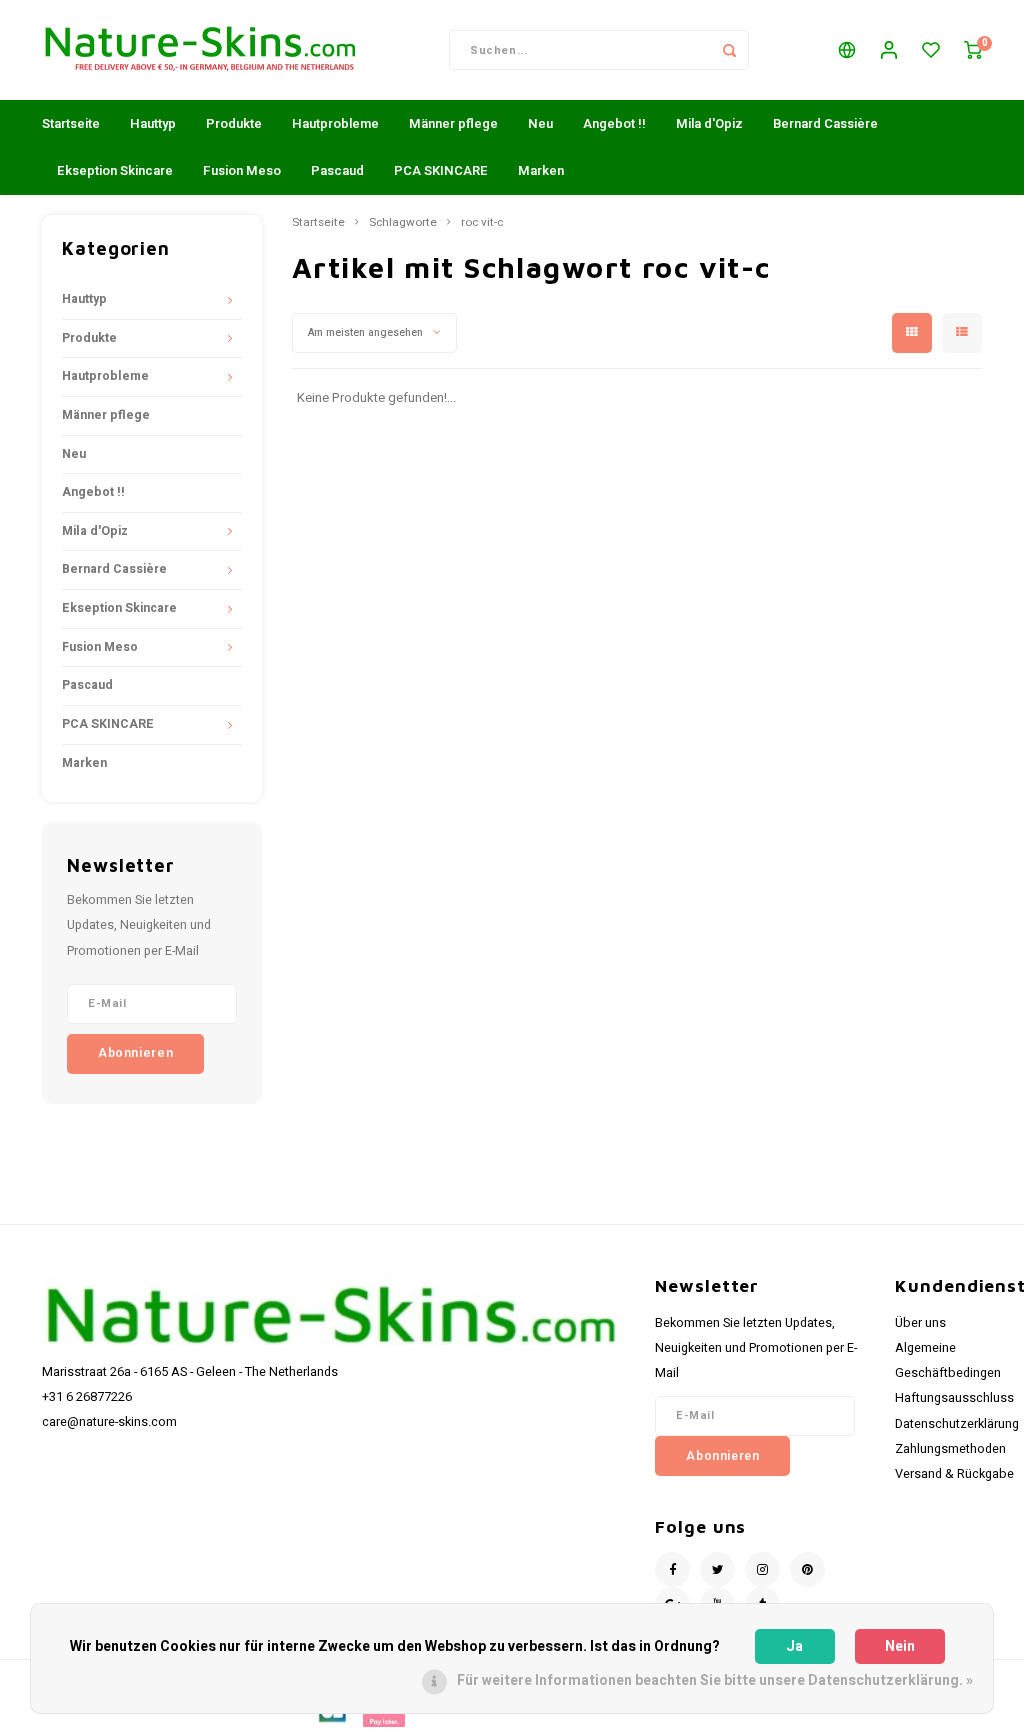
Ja (794, 1646)
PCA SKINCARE (441, 170)
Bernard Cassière (825, 123)
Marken (541, 170)
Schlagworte (403, 223)
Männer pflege (453, 123)
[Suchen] (729, 50)
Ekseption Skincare (115, 170)
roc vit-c (482, 223)
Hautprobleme (335, 123)
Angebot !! (614, 123)
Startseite (71, 123)
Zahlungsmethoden (950, 1449)
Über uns (920, 1323)
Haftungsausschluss (954, 1398)
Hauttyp (153, 123)
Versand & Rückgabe (954, 1474)
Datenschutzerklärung (957, 1424)
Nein (900, 1646)
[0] (973, 50)
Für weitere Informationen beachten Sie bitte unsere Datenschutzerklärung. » (715, 1680)
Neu (540, 123)
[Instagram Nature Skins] (762, 1569)
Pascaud (337, 170)
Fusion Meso (242, 170)
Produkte (234, 123)
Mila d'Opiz (709, 123)
